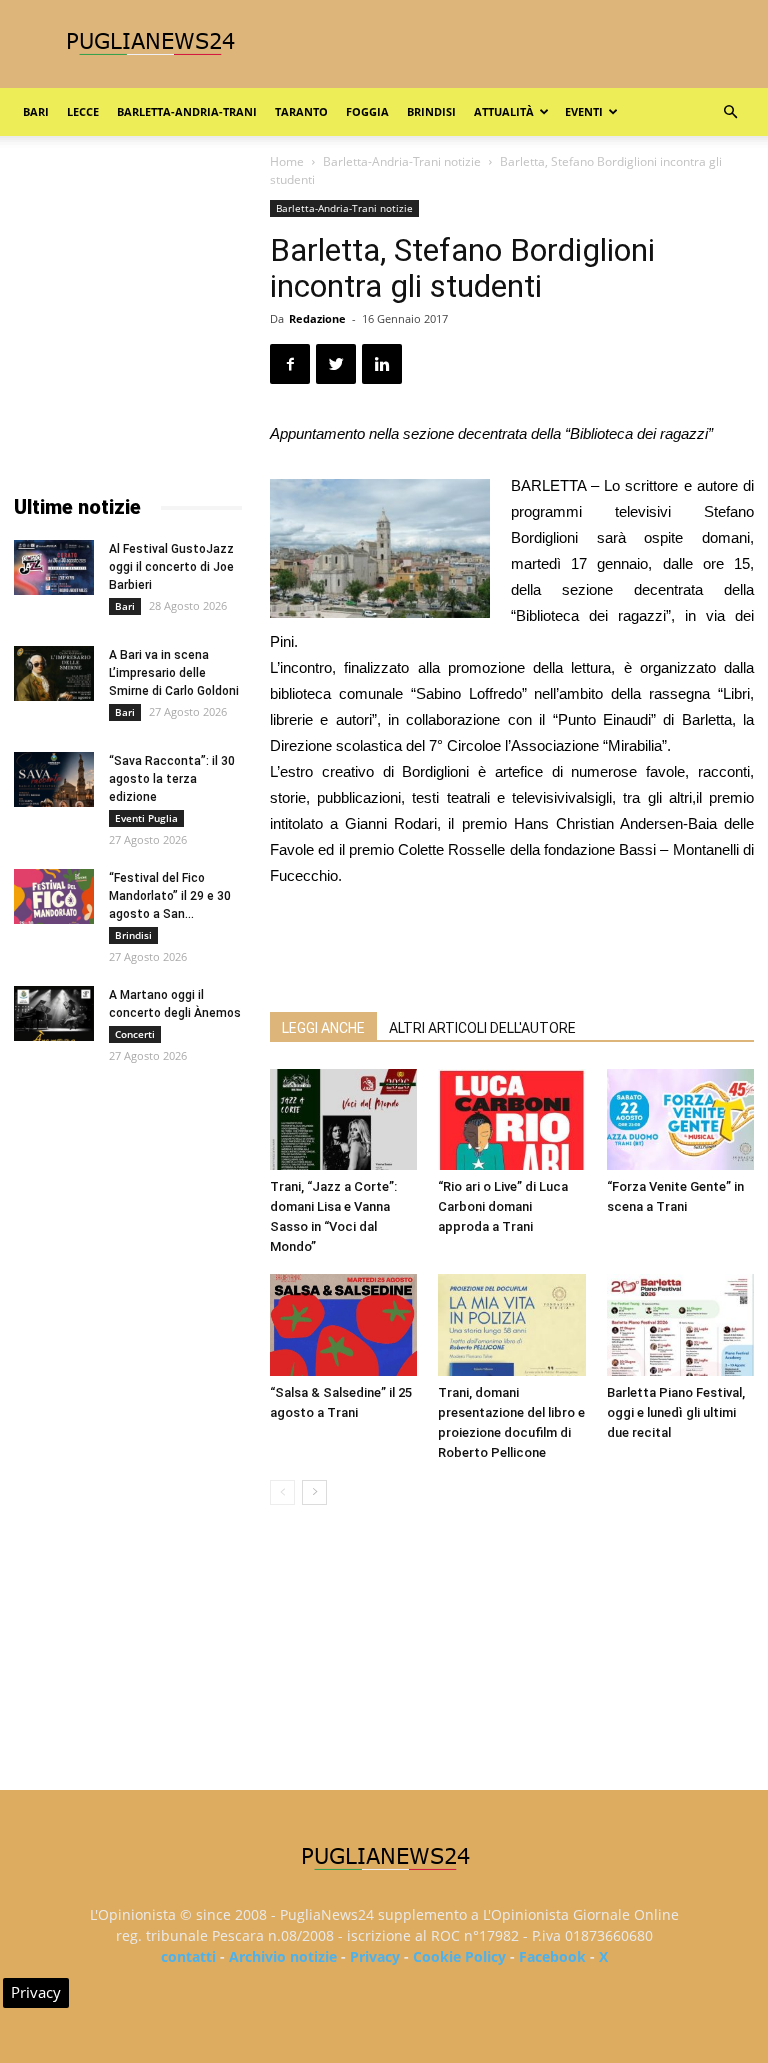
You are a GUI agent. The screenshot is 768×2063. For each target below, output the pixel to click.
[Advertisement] (512, 945)
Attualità (504, 111)
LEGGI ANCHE (323, 1028)
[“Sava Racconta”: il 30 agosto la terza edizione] (54, 779)
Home (287, 161)
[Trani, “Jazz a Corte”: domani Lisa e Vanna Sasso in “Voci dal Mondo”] (343, 1119)
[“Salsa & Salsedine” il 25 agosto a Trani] (343, 1325)
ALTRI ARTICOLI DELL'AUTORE (482, 1028)
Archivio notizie (283, 1956)
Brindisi (431, 111)
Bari (36, 111)
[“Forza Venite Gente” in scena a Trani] (680, 1119)
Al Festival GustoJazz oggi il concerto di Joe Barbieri (171, 567)
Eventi (584, 111)
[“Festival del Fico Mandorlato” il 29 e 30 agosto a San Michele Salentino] (54, 896)
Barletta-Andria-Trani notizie (402, 161)
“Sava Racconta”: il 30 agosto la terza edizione (172, 779)
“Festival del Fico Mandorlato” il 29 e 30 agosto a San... (170, 896)
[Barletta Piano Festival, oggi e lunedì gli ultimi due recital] (680, 1324)
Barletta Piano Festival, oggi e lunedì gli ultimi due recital (676, 1412)
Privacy (375, 1956)
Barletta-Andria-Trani (187, 111)
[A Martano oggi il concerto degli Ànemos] (54, 1013)
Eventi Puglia (146, 818)
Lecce (83, 111)
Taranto (301, 111)
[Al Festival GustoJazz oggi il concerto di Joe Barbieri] (54, 567)
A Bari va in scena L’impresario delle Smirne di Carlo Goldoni (174, 673)
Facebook (552, 1956)
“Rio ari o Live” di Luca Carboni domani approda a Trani (503, 1206)
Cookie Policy (459, 1956)
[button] (730, 112)
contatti (188, 1956)
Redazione (317, 318)
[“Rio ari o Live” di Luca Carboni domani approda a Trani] (511, 1119)
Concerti (135, 1034)
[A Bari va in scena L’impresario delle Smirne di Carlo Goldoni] (54, 673)
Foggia (367, 111)
